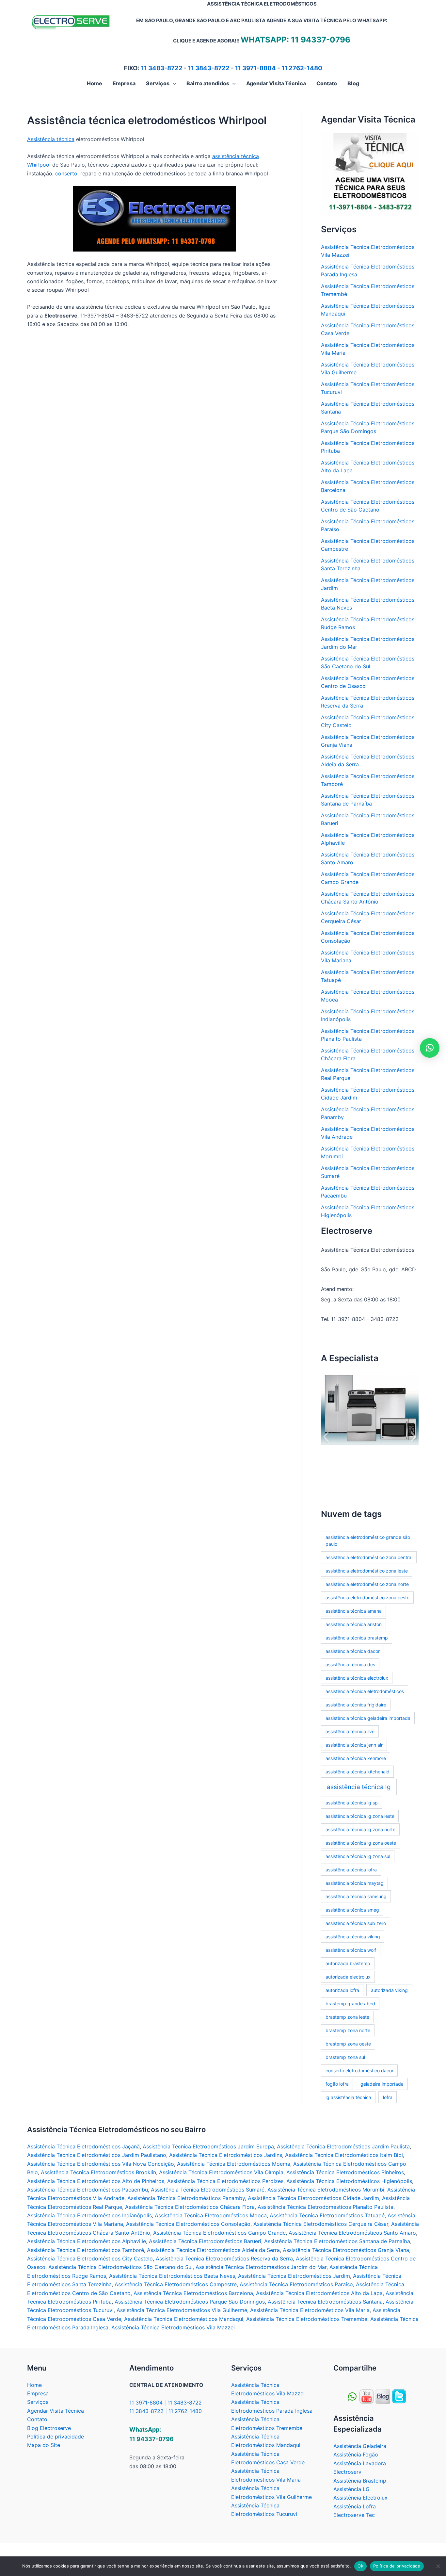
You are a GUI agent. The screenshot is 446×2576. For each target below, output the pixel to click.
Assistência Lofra (355, 2506)
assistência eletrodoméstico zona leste (367, 1571)
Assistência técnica (51, 139)
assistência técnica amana (354, 1611)
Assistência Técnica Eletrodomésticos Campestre (176, 2284)
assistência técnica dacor (353, 1651)
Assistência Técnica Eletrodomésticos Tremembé (307, 2319)
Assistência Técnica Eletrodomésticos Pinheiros (345, 2172)
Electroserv (347, 2472)
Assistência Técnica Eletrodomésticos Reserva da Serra (224, 2258)
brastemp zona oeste (348, 2044)
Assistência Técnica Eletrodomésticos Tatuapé (327, 2215)
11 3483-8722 (162, 68)
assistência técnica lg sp (352, 1803)
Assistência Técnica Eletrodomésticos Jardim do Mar (261, 2267)
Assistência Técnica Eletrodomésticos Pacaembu (88, 2190)
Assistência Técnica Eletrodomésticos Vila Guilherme (182, 2310)
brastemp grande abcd (350, 2004)
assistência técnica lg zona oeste (361, 1843)
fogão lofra (337, 2084)
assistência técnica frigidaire (356, 1705)
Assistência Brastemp (360, 2481)
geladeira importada (382, 2084)
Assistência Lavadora (360, 2463)
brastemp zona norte (348, 2030)
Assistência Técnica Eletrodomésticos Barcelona (193, 2293)
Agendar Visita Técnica (56, 2411)
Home (34, 2385)
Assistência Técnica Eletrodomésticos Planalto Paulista (326, 2207)
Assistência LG (351, 2489)
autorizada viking (389, 1990)
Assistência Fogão (356, 2454)
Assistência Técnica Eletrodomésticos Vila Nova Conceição (101, 2164)
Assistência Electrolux (360, 2498)
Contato (37, 2419)
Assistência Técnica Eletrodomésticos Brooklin (98, 2172)
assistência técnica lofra (351, 1870)
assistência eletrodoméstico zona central (369, 1557)
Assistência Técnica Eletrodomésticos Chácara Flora (190, 2207)
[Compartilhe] (366, 2396)
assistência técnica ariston (354, 1624)
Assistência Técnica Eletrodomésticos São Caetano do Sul (120, 2267)
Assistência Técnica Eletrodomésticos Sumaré (208, 2190)
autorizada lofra (342, 1990)
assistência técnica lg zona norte (360, 1829)
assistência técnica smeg (352, 1910)
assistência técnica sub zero (356, 1923)
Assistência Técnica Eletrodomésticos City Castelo (90, 2258)
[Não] (438, 2566)
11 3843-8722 (209, 68)
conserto (66, 173)
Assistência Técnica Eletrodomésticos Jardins (226, 2155)
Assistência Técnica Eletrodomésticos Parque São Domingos (190, 2302)
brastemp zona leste (347, 2017)
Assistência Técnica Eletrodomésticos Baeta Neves (172, 2276)
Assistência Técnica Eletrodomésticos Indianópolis (89, 2215)
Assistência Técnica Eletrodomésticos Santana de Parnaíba (337, 2241)
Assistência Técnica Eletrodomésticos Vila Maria (310, 2310)
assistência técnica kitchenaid (358, 1772)
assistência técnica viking (353, 1937)
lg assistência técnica (348, 2097)
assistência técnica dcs (350, 1664)
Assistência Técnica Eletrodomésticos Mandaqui (184, 2319)
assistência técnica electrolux (357, 1678)
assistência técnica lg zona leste (360, 1816)
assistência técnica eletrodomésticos (365, 1691)
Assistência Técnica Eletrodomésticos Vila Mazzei (173, 2327)
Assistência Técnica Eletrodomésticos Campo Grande (219, 2233)
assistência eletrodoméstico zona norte (367, 1584)
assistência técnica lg (359, 1787)
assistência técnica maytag (355, 1883)
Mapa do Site (44, 2445)
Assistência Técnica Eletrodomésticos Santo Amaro (352, 2233)
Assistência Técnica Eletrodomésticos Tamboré (86, 2250)
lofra (388, 2097)
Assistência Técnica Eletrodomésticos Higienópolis (349, 2181)
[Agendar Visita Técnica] (370, 173)
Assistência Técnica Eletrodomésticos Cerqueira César (321, 2224)
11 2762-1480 (302, 68)
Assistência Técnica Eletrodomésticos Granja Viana (346, 2250)
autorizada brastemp (348, 1963)
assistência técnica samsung (356, 1896)
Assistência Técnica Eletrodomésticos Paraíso (296, 2284)
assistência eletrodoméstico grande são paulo (368, 1541)
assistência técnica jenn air (354, 1745)
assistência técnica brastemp (357, 1638)
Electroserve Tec (354, 2515)
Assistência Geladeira (360, 2446)
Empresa (38, 2393)
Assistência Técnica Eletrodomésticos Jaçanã (83, 2146)
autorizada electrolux (348, 1977)
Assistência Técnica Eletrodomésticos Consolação (188, 2224)
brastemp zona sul (345, 2057)
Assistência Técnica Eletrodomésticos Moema (234, 2164)
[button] (173, 83)
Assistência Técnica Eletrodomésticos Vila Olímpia (221, 2172)
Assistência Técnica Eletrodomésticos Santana (325, 2302)
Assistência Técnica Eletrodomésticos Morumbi (326, 2190)
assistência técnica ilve (350, 1731)
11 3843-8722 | (149, 2411)
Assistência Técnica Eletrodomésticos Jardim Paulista (343, 2146)
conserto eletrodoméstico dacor (359, 2071)
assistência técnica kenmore (356, 1758)
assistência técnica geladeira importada (368, 1718)
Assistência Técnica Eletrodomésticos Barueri (205, 2241)
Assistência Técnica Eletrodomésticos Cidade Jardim (313, 2198)
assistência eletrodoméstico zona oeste (367, 1598)
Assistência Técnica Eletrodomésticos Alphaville (87, 2241)
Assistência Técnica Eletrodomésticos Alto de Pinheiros (96, 2181)
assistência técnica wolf (351, 1950)
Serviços (38, 2402)
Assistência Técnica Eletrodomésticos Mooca (211, 2215)
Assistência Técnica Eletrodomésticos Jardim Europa (208, 2146)
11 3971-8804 (255, 68)
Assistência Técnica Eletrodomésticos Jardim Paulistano (97, 2155)
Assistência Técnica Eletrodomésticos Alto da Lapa (319, 2293)
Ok (360, 2566)
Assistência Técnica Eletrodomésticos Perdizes (225, 2181)
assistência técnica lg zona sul (358, 1856)
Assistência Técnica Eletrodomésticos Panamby (186, 2198)
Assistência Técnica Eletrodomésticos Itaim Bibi (344, 2155)
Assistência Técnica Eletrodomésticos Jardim (294, 2276)
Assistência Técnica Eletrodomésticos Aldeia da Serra (213, 2250)
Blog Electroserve (49, 2428)
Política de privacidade (56, 2437)
